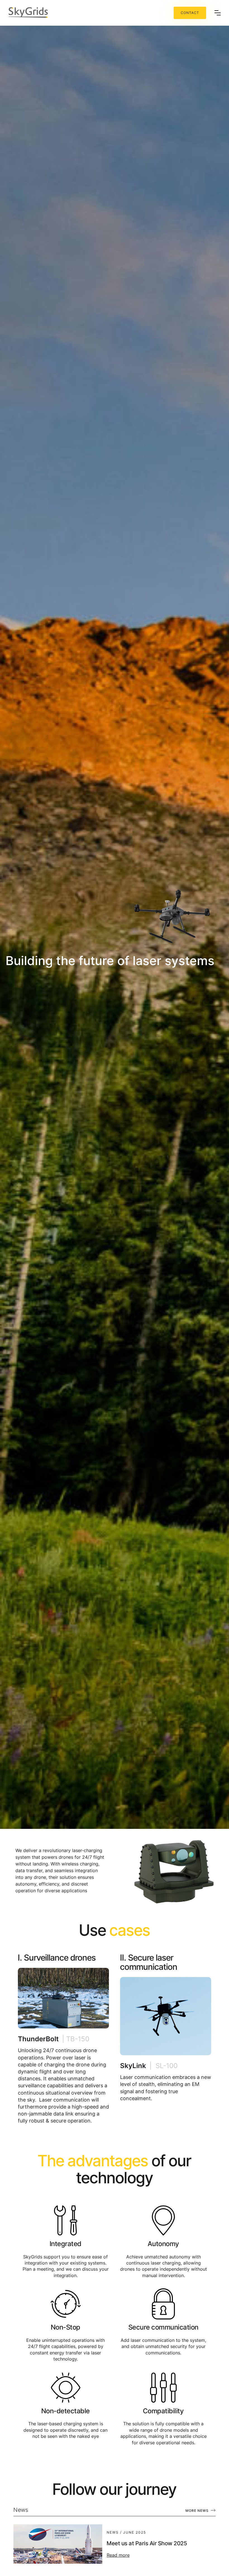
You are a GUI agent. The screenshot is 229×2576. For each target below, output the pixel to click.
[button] (218, 13)
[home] (91, 13)
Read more (118, 2555)
